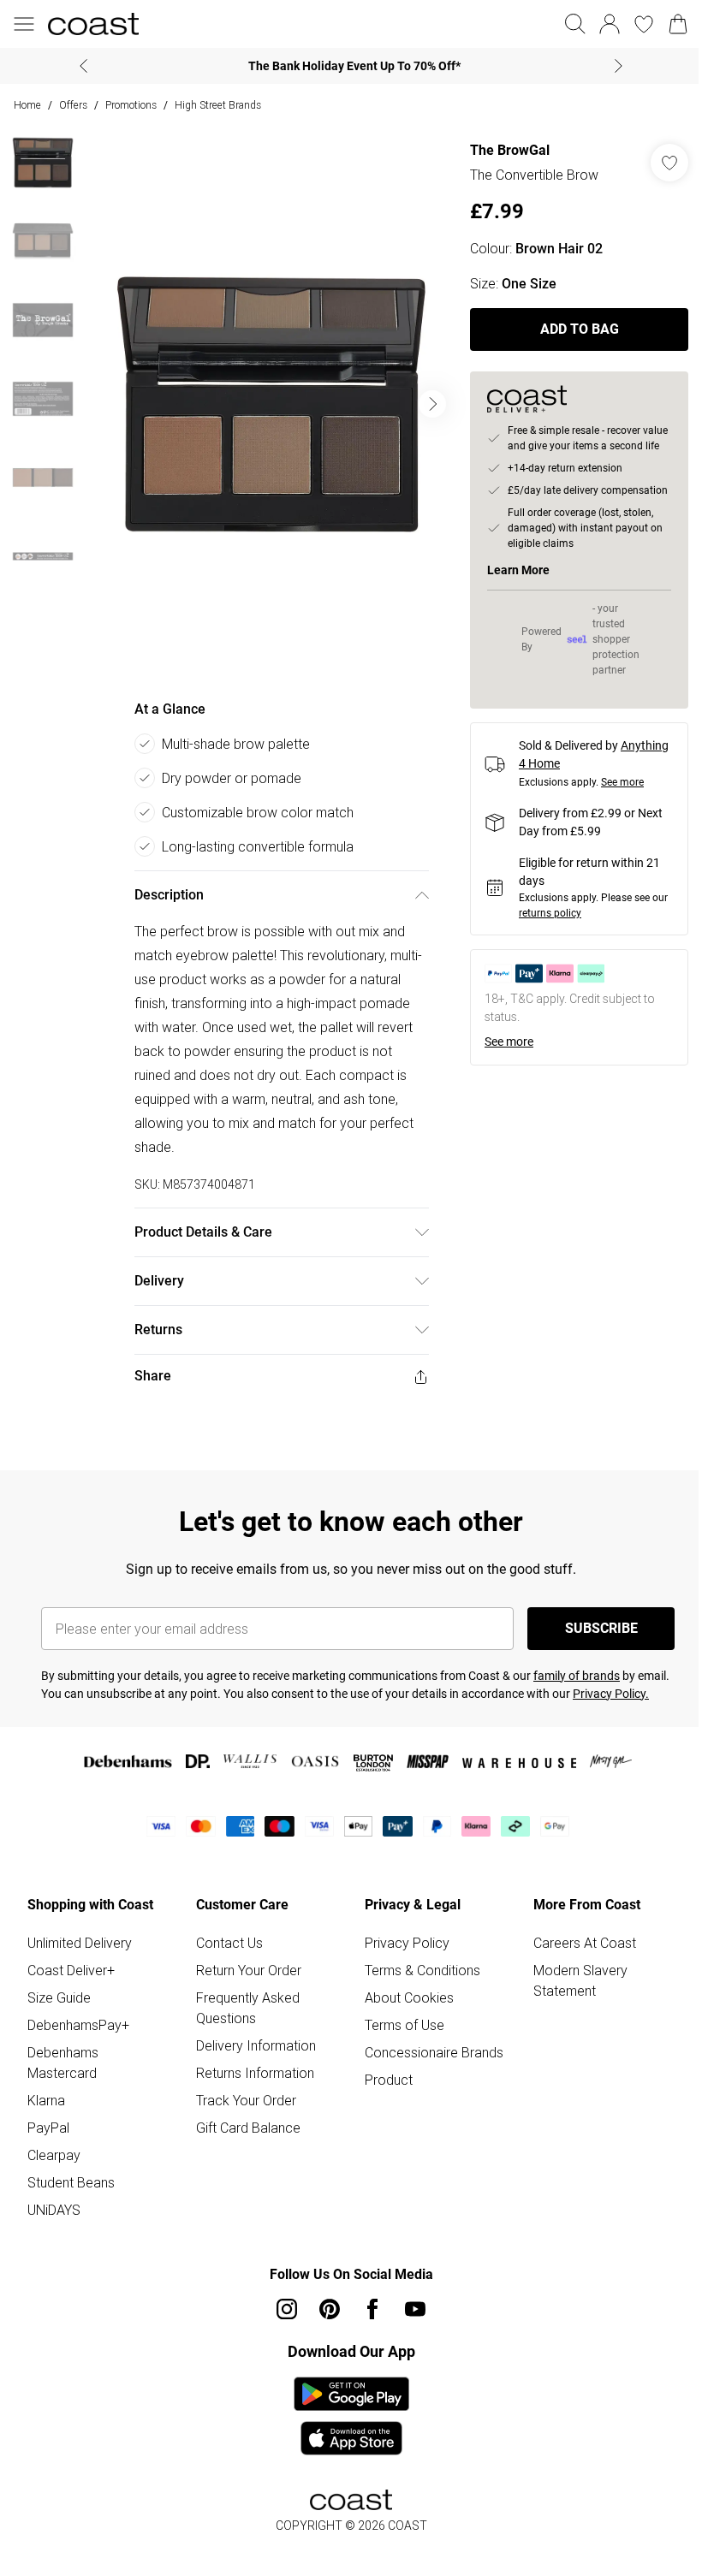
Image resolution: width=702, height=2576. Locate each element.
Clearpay (54, 2155)
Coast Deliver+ (71, 1970)
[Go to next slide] (432, 404)
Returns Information (255, 2073)
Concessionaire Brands (434, 2052)
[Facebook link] (372, 2309)
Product (389, 2080)
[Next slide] (619, 66)
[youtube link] (415, 2309)
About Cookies (409, 1997)
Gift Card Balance (248, 2128)
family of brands (577, 1676)
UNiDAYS (54, 2210)
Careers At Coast (585, 1943)
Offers (73, 105)
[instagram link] (287, 2309)
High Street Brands (218, 105)
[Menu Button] (24, 24)
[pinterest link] (330, 2309)
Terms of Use (405, 2025)
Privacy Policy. (611, 1694)
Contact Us (229, 1943)
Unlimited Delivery (80, 1943)
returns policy (550, 913)
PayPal (48, 2128)
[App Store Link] (351, 2416)
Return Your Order (249, 1970)
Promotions (131, 105)
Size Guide (59, 1997)
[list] (271, 404)
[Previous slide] (83, 66)
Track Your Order (246, 2100)
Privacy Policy (407, 1943)
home (27, 105)
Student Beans (71, 2182)
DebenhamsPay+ (78, 2025)
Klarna (46, 2100)
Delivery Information (256, 2045)
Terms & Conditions (422, 1970)
